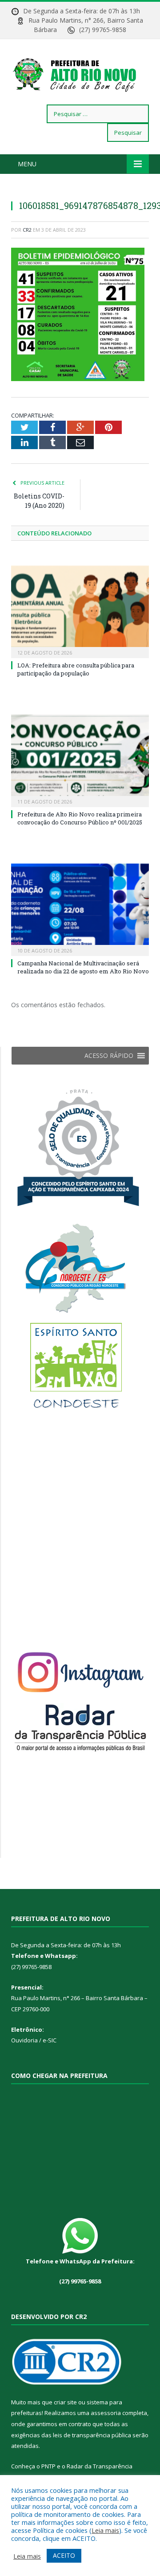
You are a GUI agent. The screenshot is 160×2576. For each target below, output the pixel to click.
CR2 (27, 230)
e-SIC (49, 2040)
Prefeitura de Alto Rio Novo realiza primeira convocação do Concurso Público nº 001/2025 (80, 818)
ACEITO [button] (64, 2555)
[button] (109, 1056)
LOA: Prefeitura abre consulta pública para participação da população (76, 669)
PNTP (48, 2466)
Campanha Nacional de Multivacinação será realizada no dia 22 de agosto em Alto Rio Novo (83, 967)
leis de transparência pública (92, 2435)
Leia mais (105, 2530)
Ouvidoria (24, 2040)
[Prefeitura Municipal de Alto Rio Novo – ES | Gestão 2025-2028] (80, 73)
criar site (65, 2402)
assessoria (106, 2413)
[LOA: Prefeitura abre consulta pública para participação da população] (80, 611)
